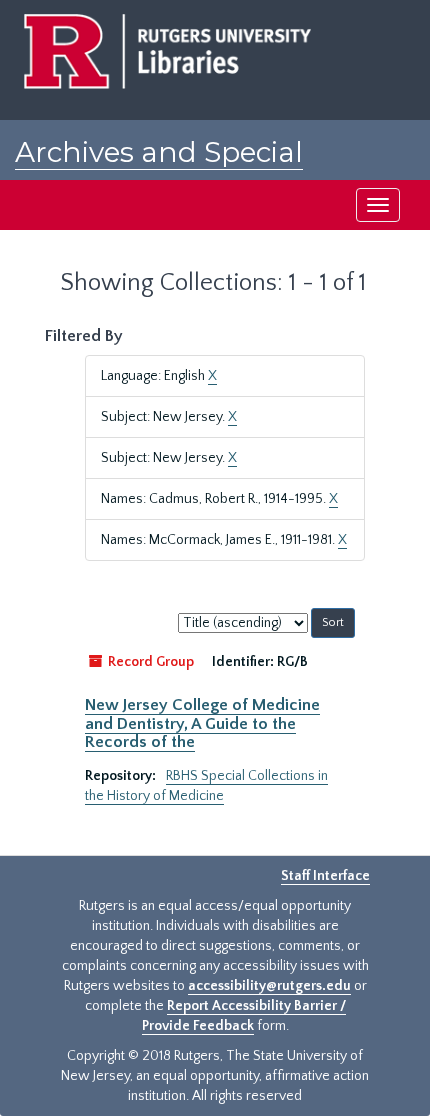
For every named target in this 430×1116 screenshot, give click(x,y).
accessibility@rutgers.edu (269, 986)
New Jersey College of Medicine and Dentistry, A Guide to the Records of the (202, 723)
